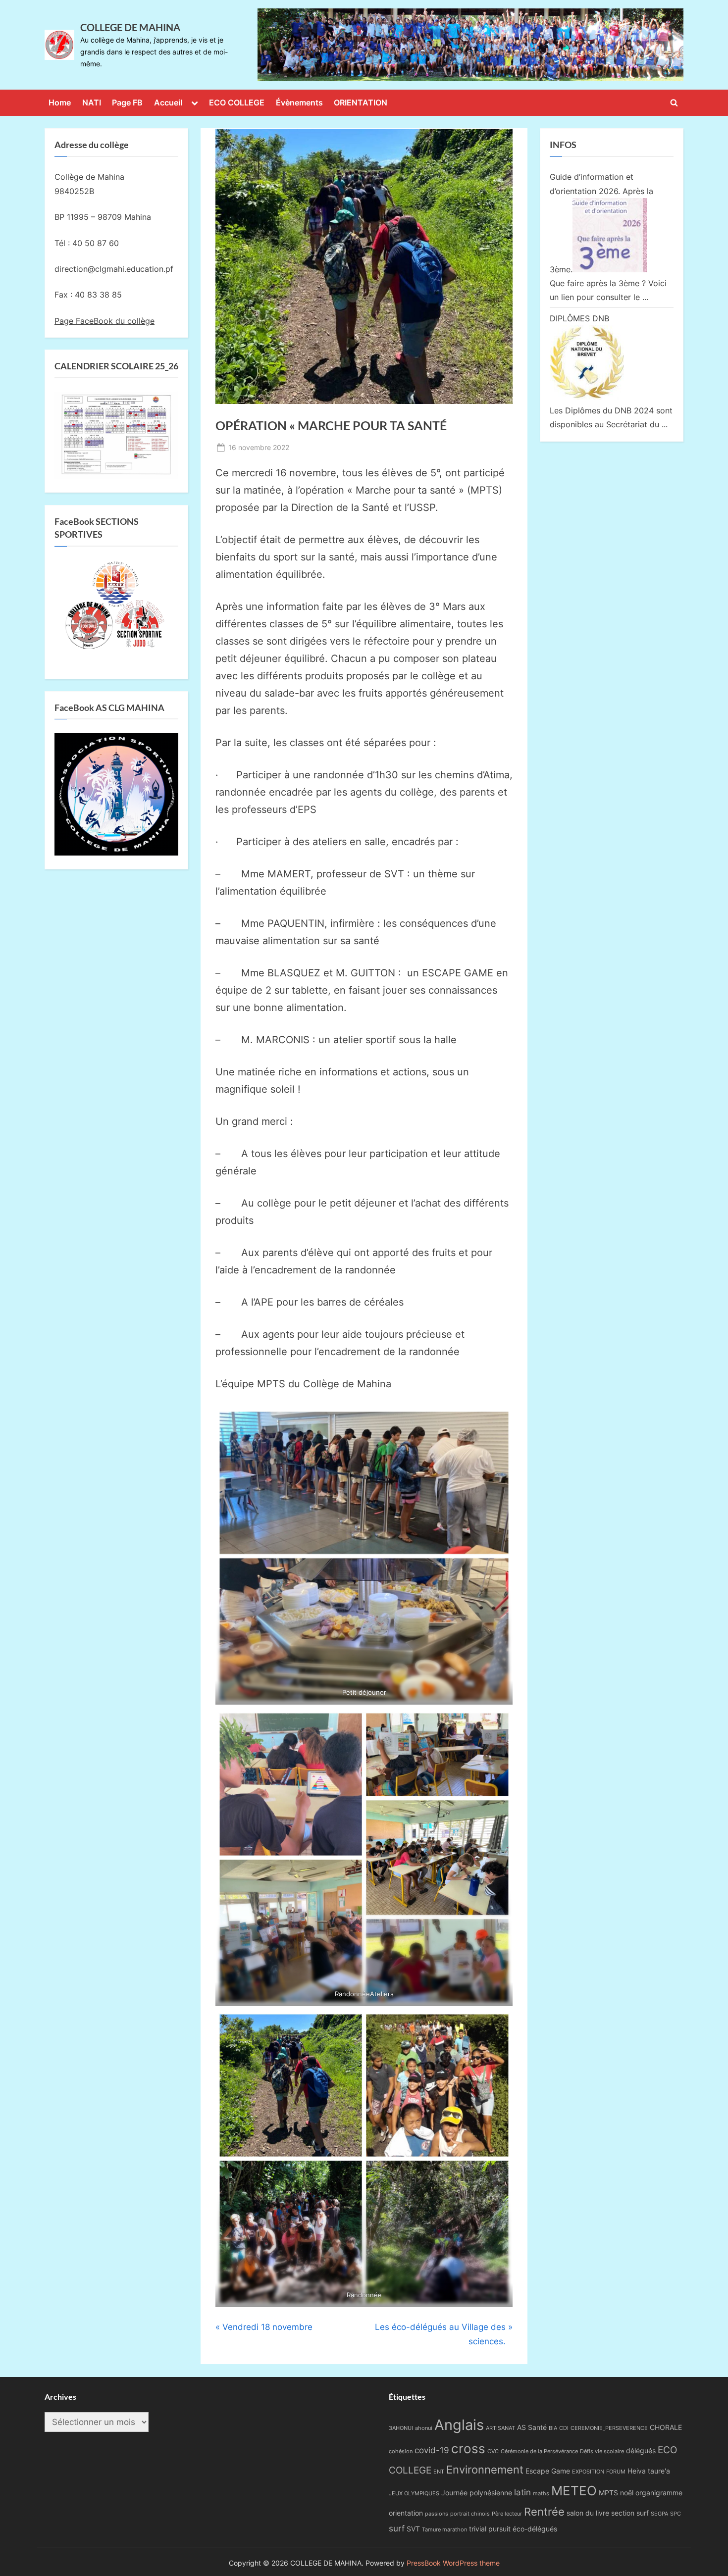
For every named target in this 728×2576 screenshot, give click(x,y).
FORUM (616, 2472)
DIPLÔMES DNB (579, 318)
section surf (630, 2513)
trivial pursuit (490, 2529)
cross (468, 2449)
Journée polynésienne (477, 2493)
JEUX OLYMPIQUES (414, 2494)
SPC (676, 2514)
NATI (92, 102)
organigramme (659, 2493)
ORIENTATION (361, 102)
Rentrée (544, 2511)
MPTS (608, 2493)
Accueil (168, 102)
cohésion (401, 2451)
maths (541, 2494)
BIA (553, 2428)
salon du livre (588, 2513)
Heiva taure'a (649, 2471)
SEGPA (659, 2514)
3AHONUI (401, 2428)
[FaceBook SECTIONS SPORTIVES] (116, 608)
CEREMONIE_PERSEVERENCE (609, 2428)
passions (437, 2514)
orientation (406, 2513)
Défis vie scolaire (602, 2451)
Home (60, 102)
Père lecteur (507, 2514)
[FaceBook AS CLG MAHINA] (116, 853)
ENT (439, 2472)
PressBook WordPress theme (453, 2563)
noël (627, 2493)
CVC (493, 2451)
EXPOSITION (588, 2472)
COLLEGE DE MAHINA (130, 27)
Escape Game (548, 2471)
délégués (641, 2450)
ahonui (424, 2428)
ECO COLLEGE (237, 102)
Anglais (459, 2425)
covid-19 (432, 2450)
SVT (413, 2529)
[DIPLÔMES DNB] (587, 397)
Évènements (299, 102)
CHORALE (666, 2427)
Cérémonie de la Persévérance (539, 2451)
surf (397, 2528)
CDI (564, 2428)
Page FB (127, 102)
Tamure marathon (444, 2530)
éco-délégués (535, 2529)
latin (522, 2492)
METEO (574, 2490)
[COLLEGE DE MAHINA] (470, 45)
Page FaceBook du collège (104, 321)
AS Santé (532, 2427)
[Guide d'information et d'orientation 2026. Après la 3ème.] (610, 269)
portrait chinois (470, 2514)
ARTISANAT (500, 2428)
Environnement (485, 2469)
